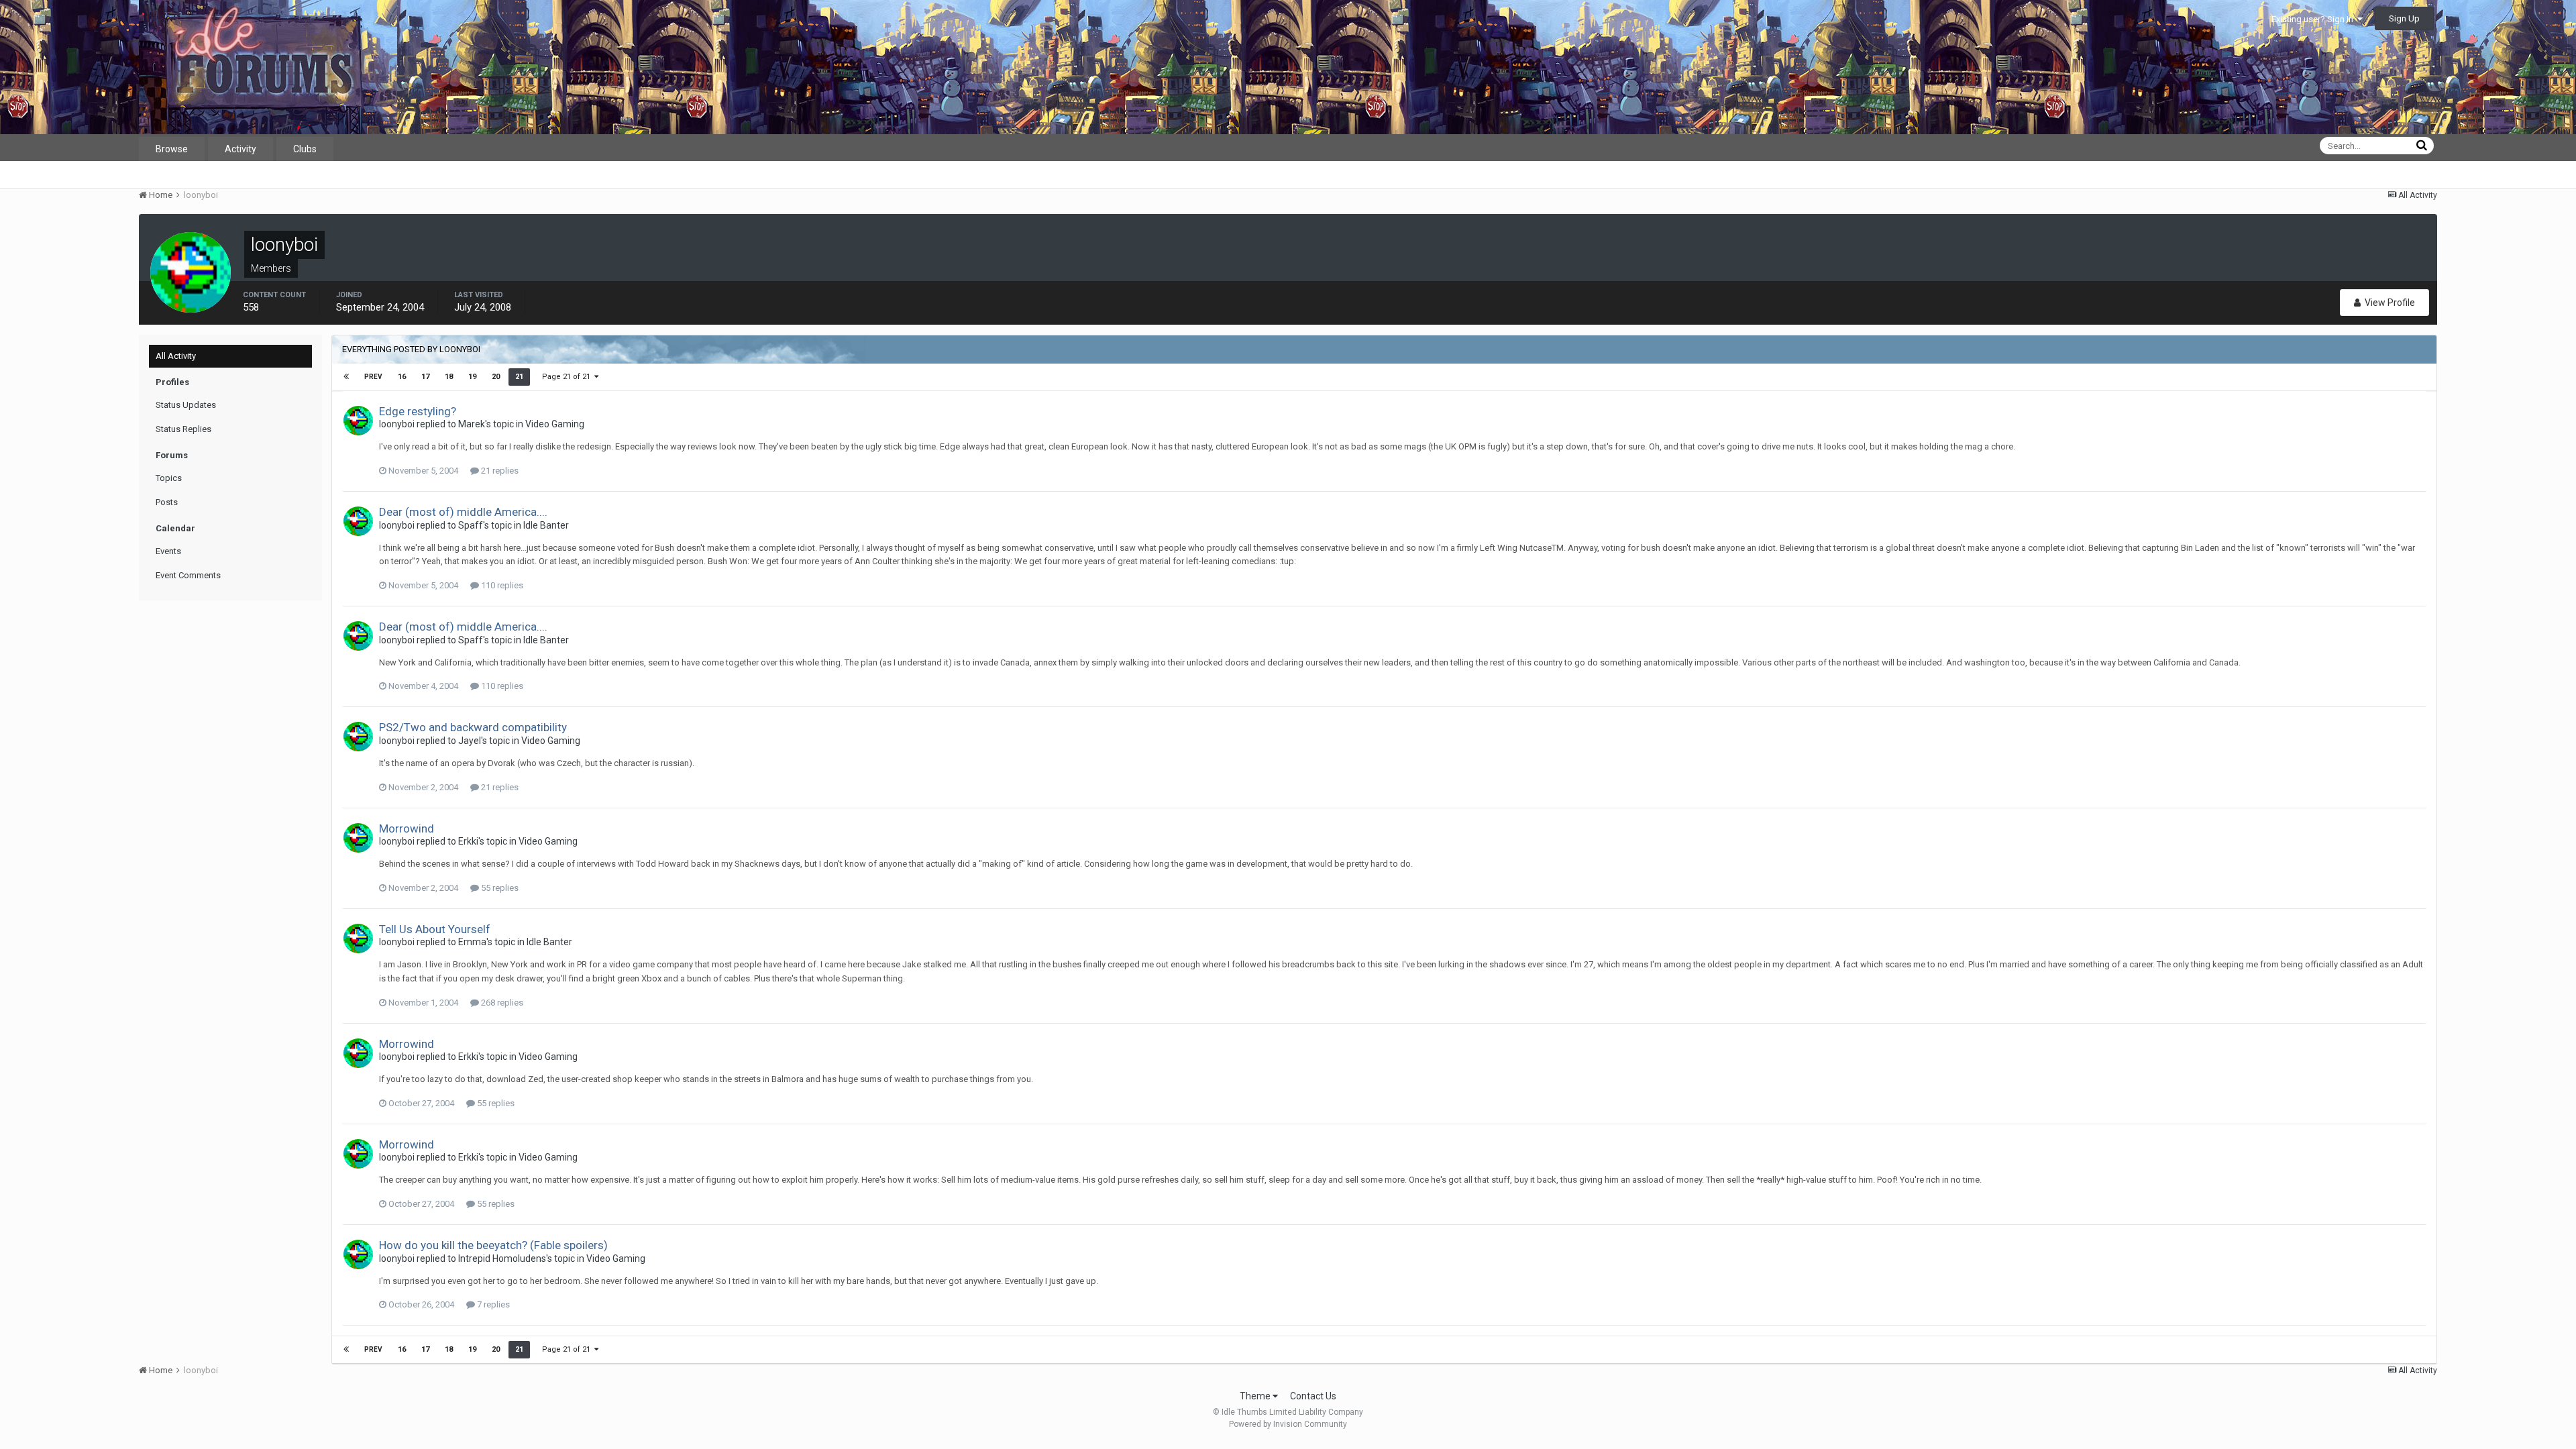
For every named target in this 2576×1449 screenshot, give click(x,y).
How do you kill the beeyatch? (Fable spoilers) (493, 1245)
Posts (167, 502)
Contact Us (1313, 1396)
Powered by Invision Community (1288, 1424)
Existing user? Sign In (2314, 19)
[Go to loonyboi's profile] (358, 421)
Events (168, 551)
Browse (172, 149)
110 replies (501, 585)
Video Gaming (555, 424)
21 (519, 377)
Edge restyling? (418, 411)
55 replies (499, 888)
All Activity (176, 356)
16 (402, 377)
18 (449, 377)
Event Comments (188, 575)
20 (496, 377)
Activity (240, 149)
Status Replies (183, 429)
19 (472, 377)
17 (425, 377)
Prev (373, 377)
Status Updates (186, 405)
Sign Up (2404, 18)
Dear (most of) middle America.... (463, 512)
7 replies (492, 1304)
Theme (1256, 1396)
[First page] (346, 377)
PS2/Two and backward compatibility (473, 727)
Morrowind (407, 828)
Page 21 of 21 (568, 377)
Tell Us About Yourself (435, 929)
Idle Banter (546, 525)
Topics (169, 478)
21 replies (499, 471)
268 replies (501, 1003)
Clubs (305, 149)
